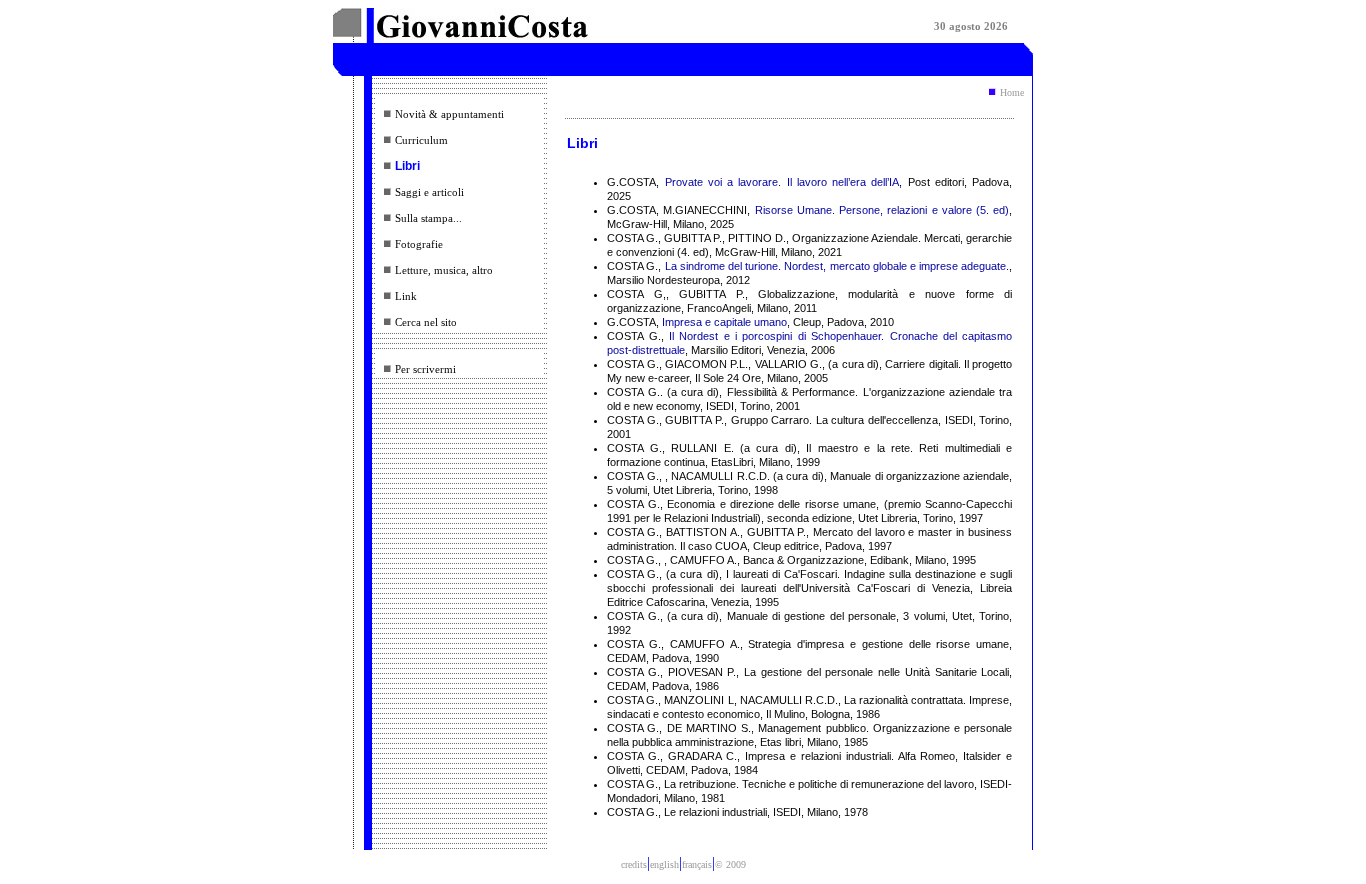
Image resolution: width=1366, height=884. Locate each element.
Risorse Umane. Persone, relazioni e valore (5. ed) (882, 210)
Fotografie (419, 244)
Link (406, 296)
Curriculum (421, 140)
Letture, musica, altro (444, 270)
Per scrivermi (425, 369)
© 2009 (730, 864)
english (664, 864)
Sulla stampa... (428, 218)
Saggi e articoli (429, 192)
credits (634, 864)
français (697, 864)
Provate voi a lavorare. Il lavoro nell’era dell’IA (782, 182)
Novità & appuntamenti (449, 114)
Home (1012, 92)
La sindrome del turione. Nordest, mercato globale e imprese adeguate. (837, 266)
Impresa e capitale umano (724, 322)
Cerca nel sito (426, 322)
